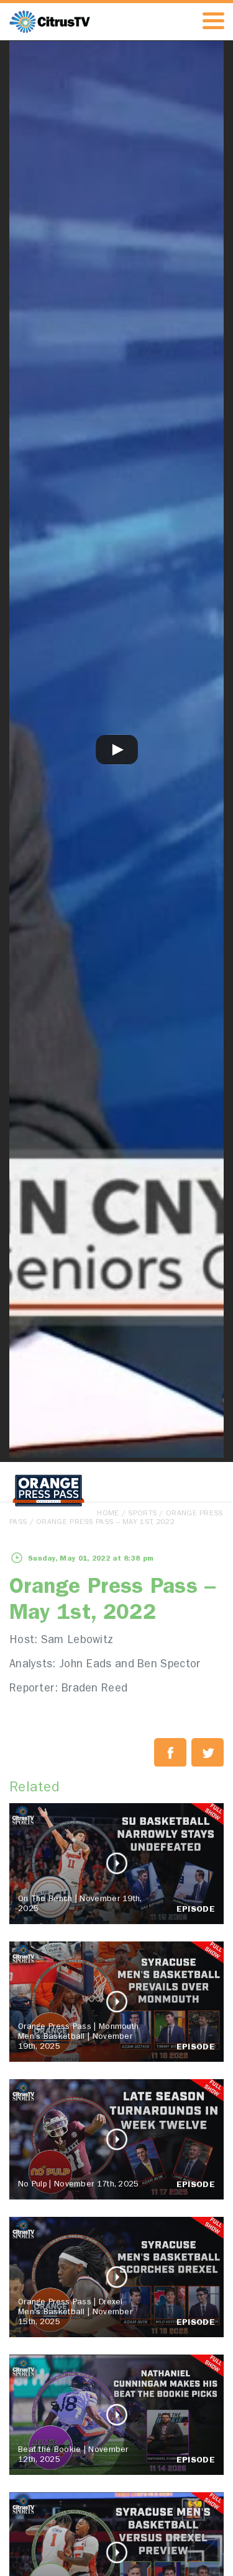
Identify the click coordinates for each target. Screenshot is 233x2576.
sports (142, 1514)
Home (108, 1514)
